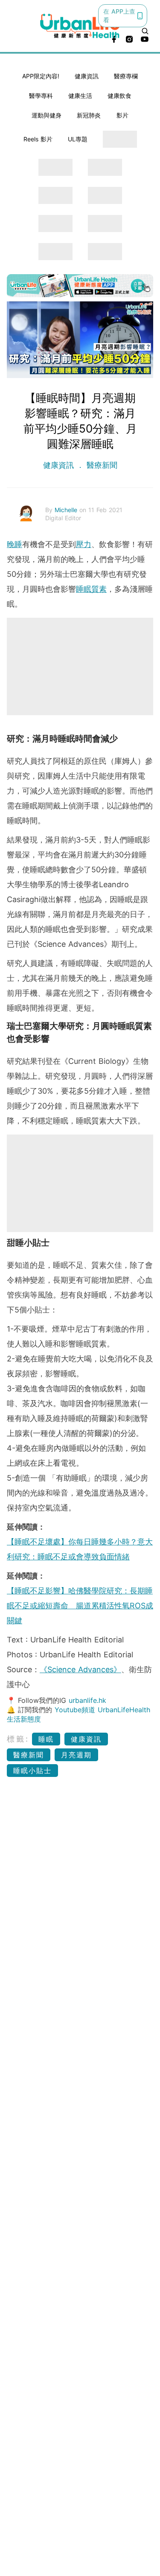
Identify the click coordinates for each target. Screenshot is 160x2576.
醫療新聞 (101, 465)
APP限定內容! (41, 76)
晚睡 (15, 544)
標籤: (18, 1739)
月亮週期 (76, 1755)
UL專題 (78, 139)
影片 (122, 115)
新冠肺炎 (89, 115)
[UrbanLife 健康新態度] (80, 26)
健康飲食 (119, 96)
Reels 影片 (38, 139)
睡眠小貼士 (32, 1771)
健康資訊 (87, 76)
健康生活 (80, 96)
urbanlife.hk (87, 1700)
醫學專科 (41, 96)
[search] (145, 31)
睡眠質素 (91, 589)
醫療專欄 (126, 76)
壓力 (84, 544)
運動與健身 (47, 115)
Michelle (67, 510)
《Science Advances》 (80, 1669)
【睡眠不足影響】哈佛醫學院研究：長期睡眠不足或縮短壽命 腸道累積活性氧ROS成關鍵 (80, 1606)
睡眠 (46, 1739)
